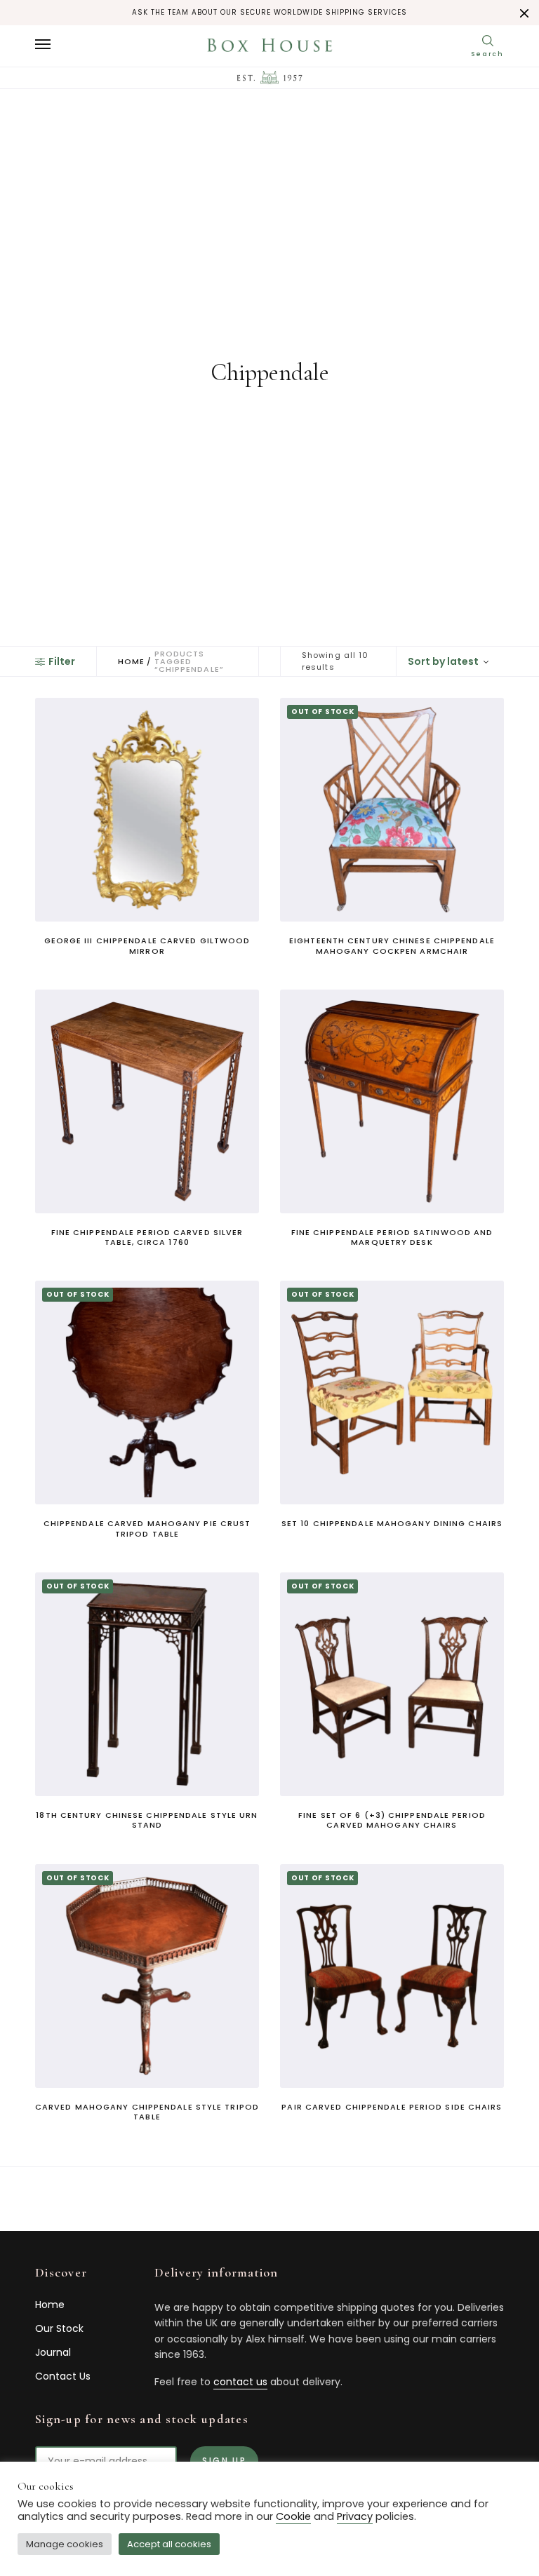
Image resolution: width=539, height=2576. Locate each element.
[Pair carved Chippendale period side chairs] (392, 1976)
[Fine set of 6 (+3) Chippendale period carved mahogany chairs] (392, 1684)
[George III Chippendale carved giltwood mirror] (147, 810)
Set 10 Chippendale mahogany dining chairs (392, 1523)
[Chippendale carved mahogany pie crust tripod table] (147, 1392)
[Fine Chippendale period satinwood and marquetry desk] (392, 1101)
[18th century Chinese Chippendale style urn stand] (147, 1684)
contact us (240, 2382)
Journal (53, 2352)
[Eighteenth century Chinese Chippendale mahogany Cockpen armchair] (392, 810)
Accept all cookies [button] (169, 2544)
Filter (62, 661)
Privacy (355, 2516)
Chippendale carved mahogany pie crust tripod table (147, 1528)
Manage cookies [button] (65, 2544)
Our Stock (59, 2328)
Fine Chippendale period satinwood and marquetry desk (392, 1237)
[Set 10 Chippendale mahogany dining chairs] (392, 1392)
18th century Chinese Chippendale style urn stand (147, 1820)
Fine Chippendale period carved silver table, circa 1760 (147, 1237)
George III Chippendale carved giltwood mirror (147, 945)
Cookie (293, 2516)
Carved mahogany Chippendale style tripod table (147, 2112)
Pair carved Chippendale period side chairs (392, 2107)
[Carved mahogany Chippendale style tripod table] (147, 1976)
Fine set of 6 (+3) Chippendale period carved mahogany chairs (392, 1820)
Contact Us (63, 2376)
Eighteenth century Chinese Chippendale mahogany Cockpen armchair (392, 945)
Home (131, 662)
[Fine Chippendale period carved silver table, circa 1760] (147, 1101)
